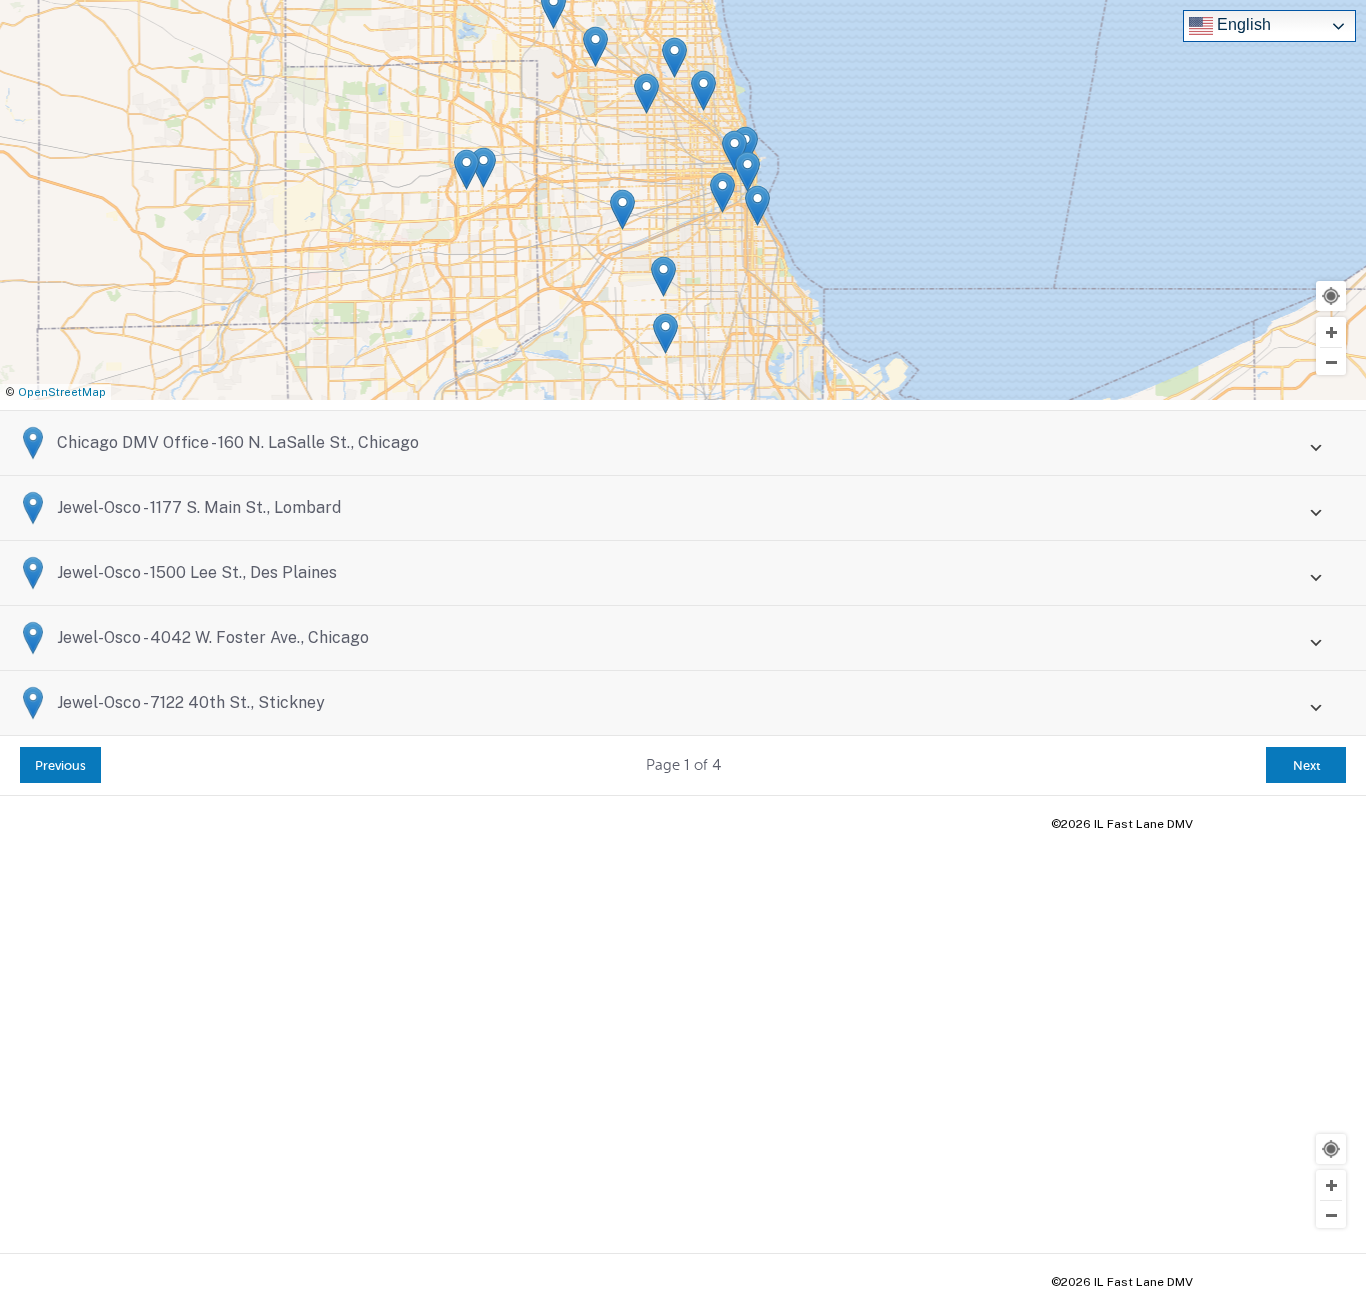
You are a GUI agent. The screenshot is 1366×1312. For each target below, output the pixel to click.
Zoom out (1331, 362)
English (1242, 24)
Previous (60, 765)
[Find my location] (1331, 296)
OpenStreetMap (62, 392)
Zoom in (1331, 332)
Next (1306, 765)
